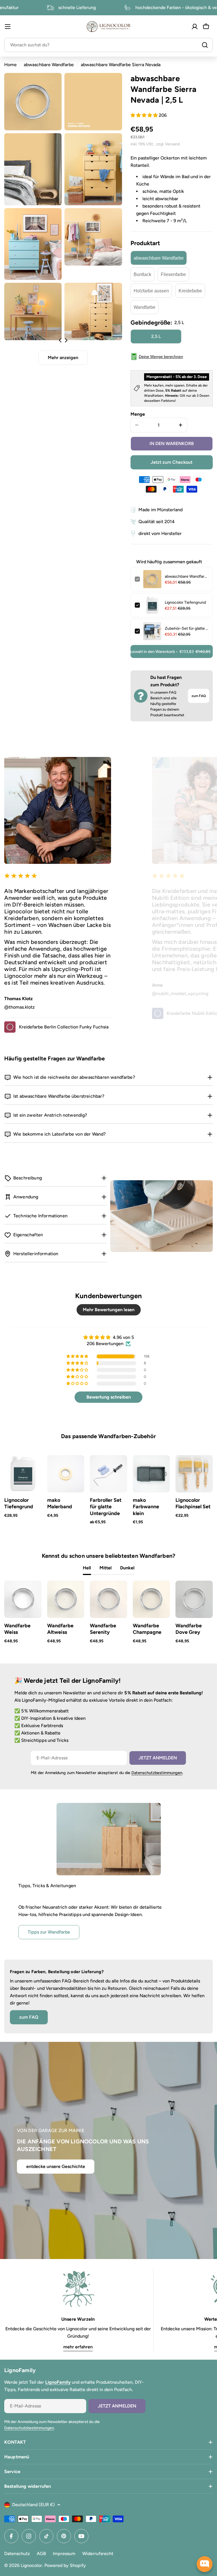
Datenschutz (17, 2554)
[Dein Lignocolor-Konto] (195, 27)
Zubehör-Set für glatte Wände (187, 628)
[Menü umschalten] (8, 27)
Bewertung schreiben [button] (109, 1397)
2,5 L (156, 336)
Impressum (64, 2554)
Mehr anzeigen (63, 358)
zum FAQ (199, 696)
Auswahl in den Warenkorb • (171, 652)
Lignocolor (31, 2565)
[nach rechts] (66, 340)
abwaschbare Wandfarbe (49, 65)
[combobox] (108, 45)
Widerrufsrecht (98, 2554)
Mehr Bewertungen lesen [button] (109, 1310)
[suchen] (205, 45)
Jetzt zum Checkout (172, 462)
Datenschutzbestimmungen (157, 1773)
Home (10, 65)
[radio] (159, 258)
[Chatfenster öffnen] (205, 2564)
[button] (145, 115)
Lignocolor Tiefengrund (185, 602)
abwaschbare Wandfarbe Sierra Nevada (187, 576)
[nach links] (60, 340)
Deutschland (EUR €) (33, 2505)
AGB (41, 2554)
